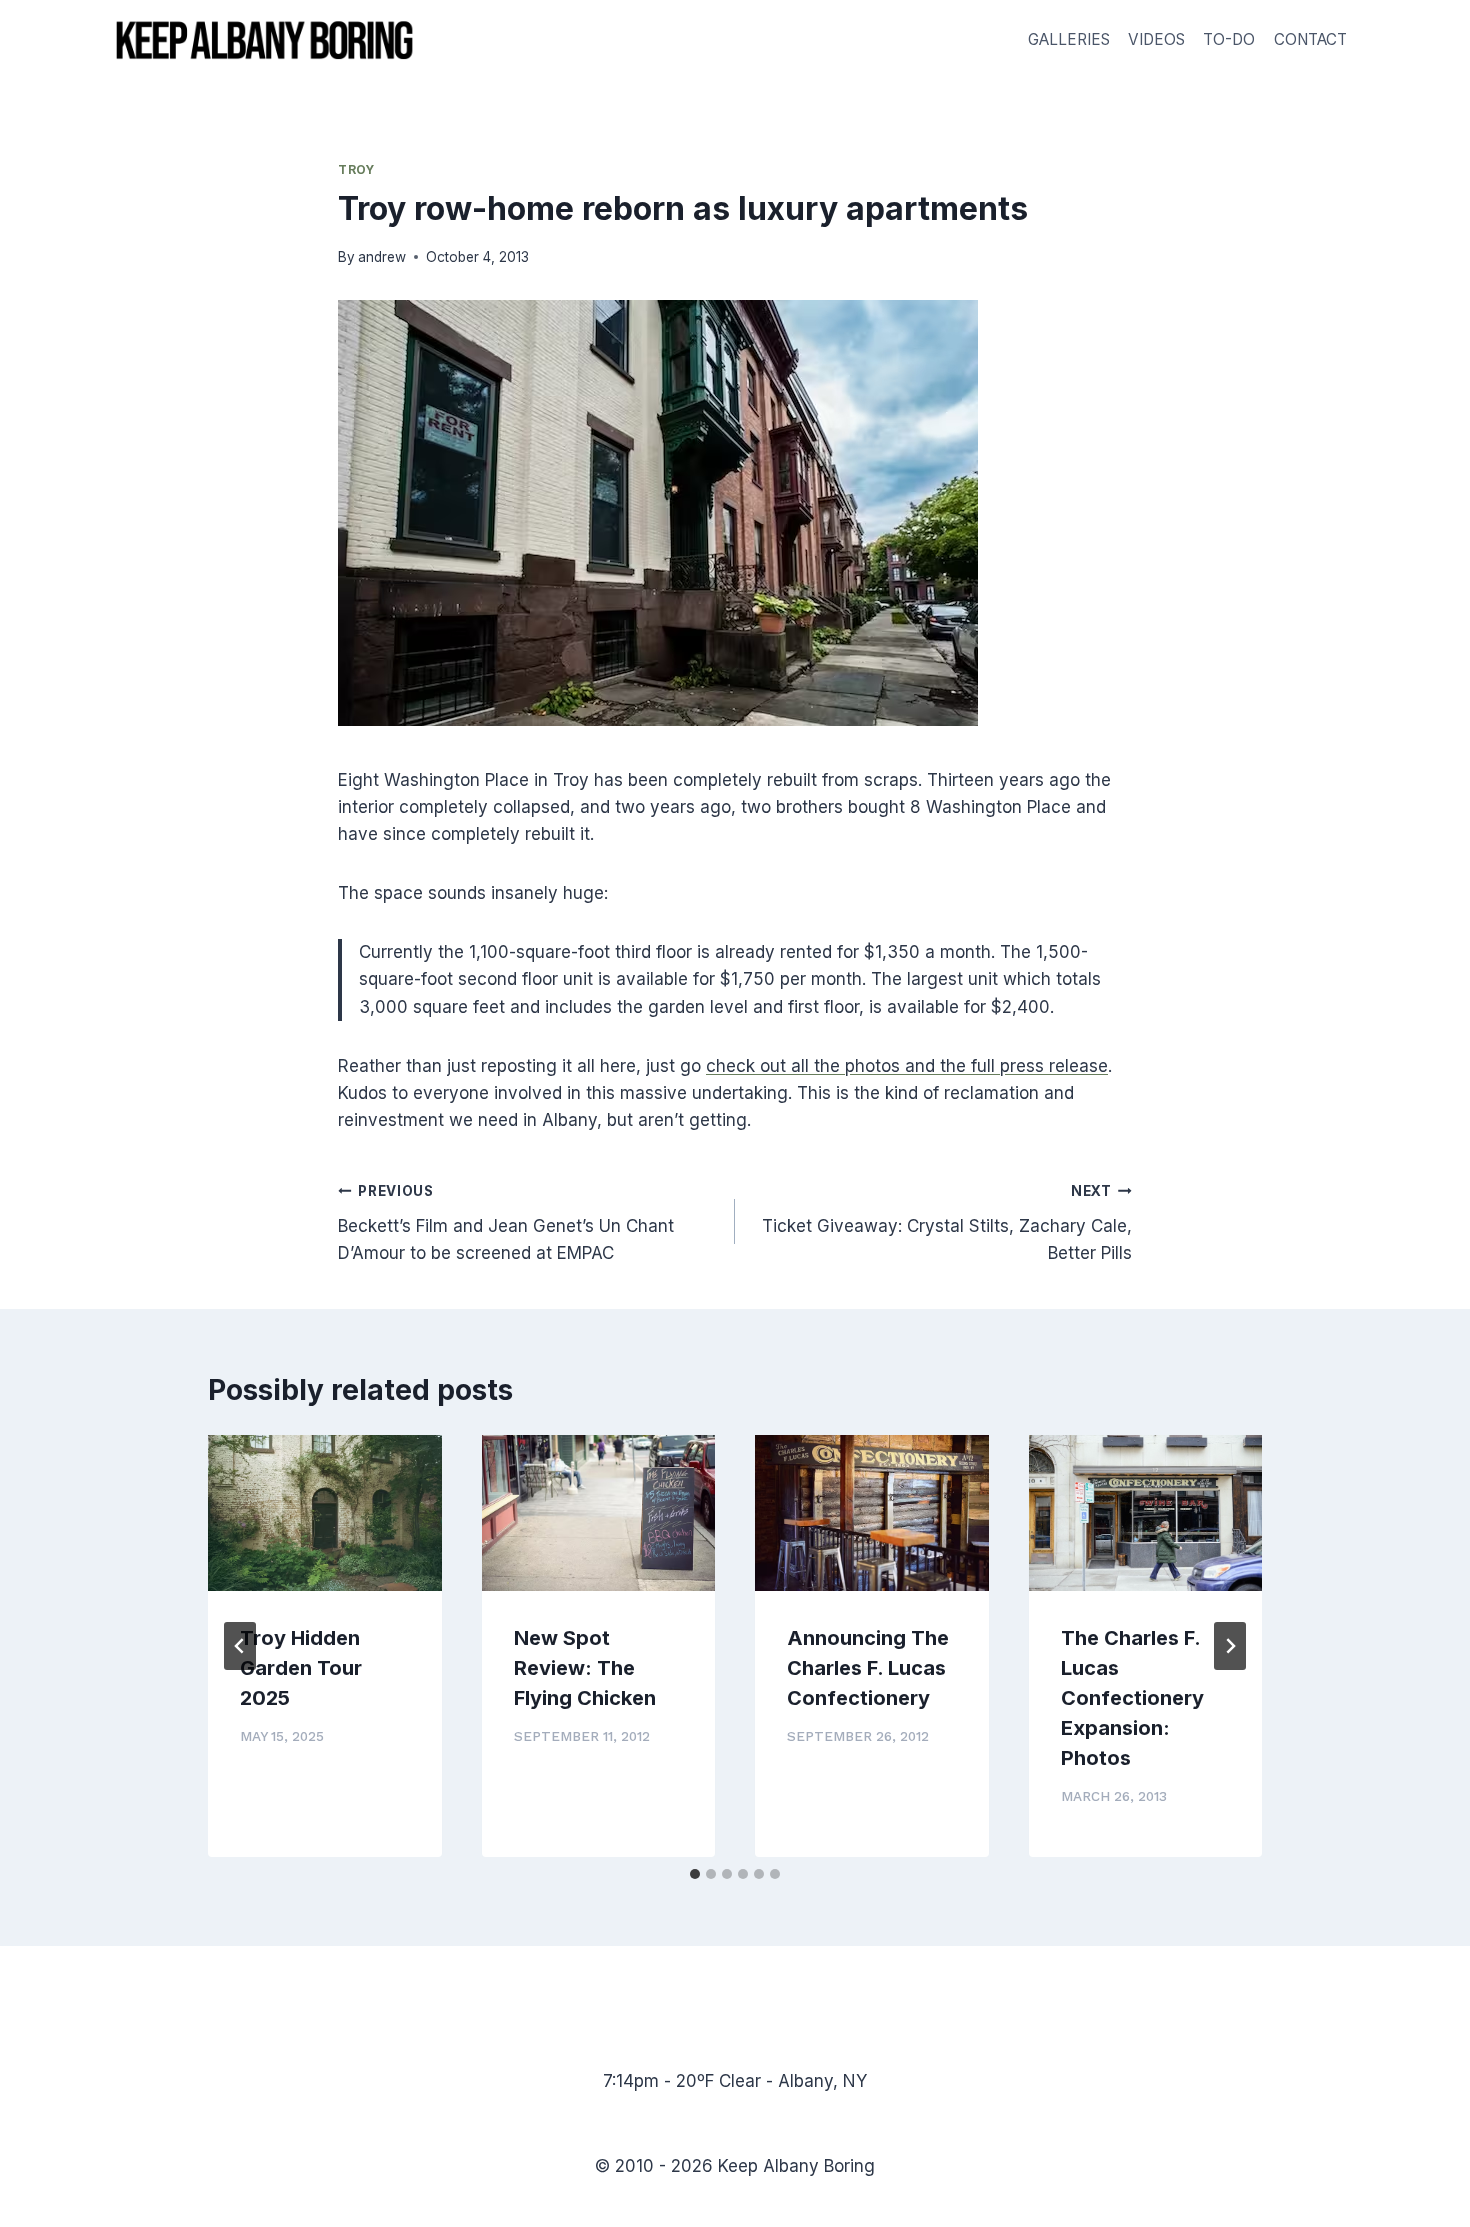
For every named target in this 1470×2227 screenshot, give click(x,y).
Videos (1156, 39)
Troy (356, 169)
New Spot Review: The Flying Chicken (585, 1668)
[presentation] (325, 1513)
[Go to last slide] (240, 1646)
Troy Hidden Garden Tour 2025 (301, 1668)
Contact (1310, 39)
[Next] (1230, 1646)
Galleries (1069, 39)
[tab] (695, 1874)
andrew (382, 257)
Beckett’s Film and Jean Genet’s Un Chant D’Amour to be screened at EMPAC (506, 1223)
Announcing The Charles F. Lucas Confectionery (868, 1668)
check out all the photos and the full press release (907, 1066)
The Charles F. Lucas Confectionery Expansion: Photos (1132, 1698)
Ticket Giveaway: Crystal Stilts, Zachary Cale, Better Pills (947, 1223)
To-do (1229, 39)
